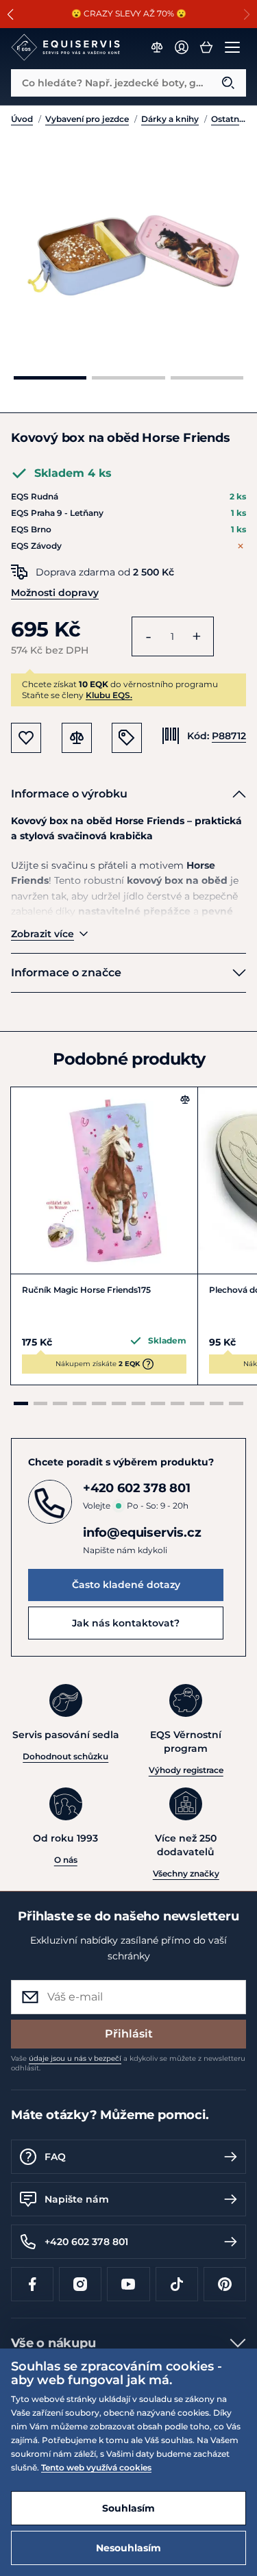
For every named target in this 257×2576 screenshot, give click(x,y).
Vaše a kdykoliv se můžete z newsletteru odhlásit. (128, 2063)
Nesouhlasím (128, 2548)
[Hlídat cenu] (127, 738)
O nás (66, 1860)
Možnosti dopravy (55, 593)
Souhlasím (128, 2508)
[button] (11, 14)
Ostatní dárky (229, 119)
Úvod (22, 119)
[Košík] (206, 47)
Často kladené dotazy (126, 1585)
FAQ (55, 2157)
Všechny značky (186, 1873)
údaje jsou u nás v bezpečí (75, 2058)
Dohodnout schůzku (65, 1756)
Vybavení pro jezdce (87, 119)
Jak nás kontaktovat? (126, 1623)
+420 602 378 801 (86, 2242)
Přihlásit (129, 2034)
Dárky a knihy (170, 119)
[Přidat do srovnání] (185, 1100)
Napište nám (77, 2199)
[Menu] (232, 47)
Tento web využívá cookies (96, 2467)
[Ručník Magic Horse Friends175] (104, 1180)
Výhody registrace (186, 1770)
